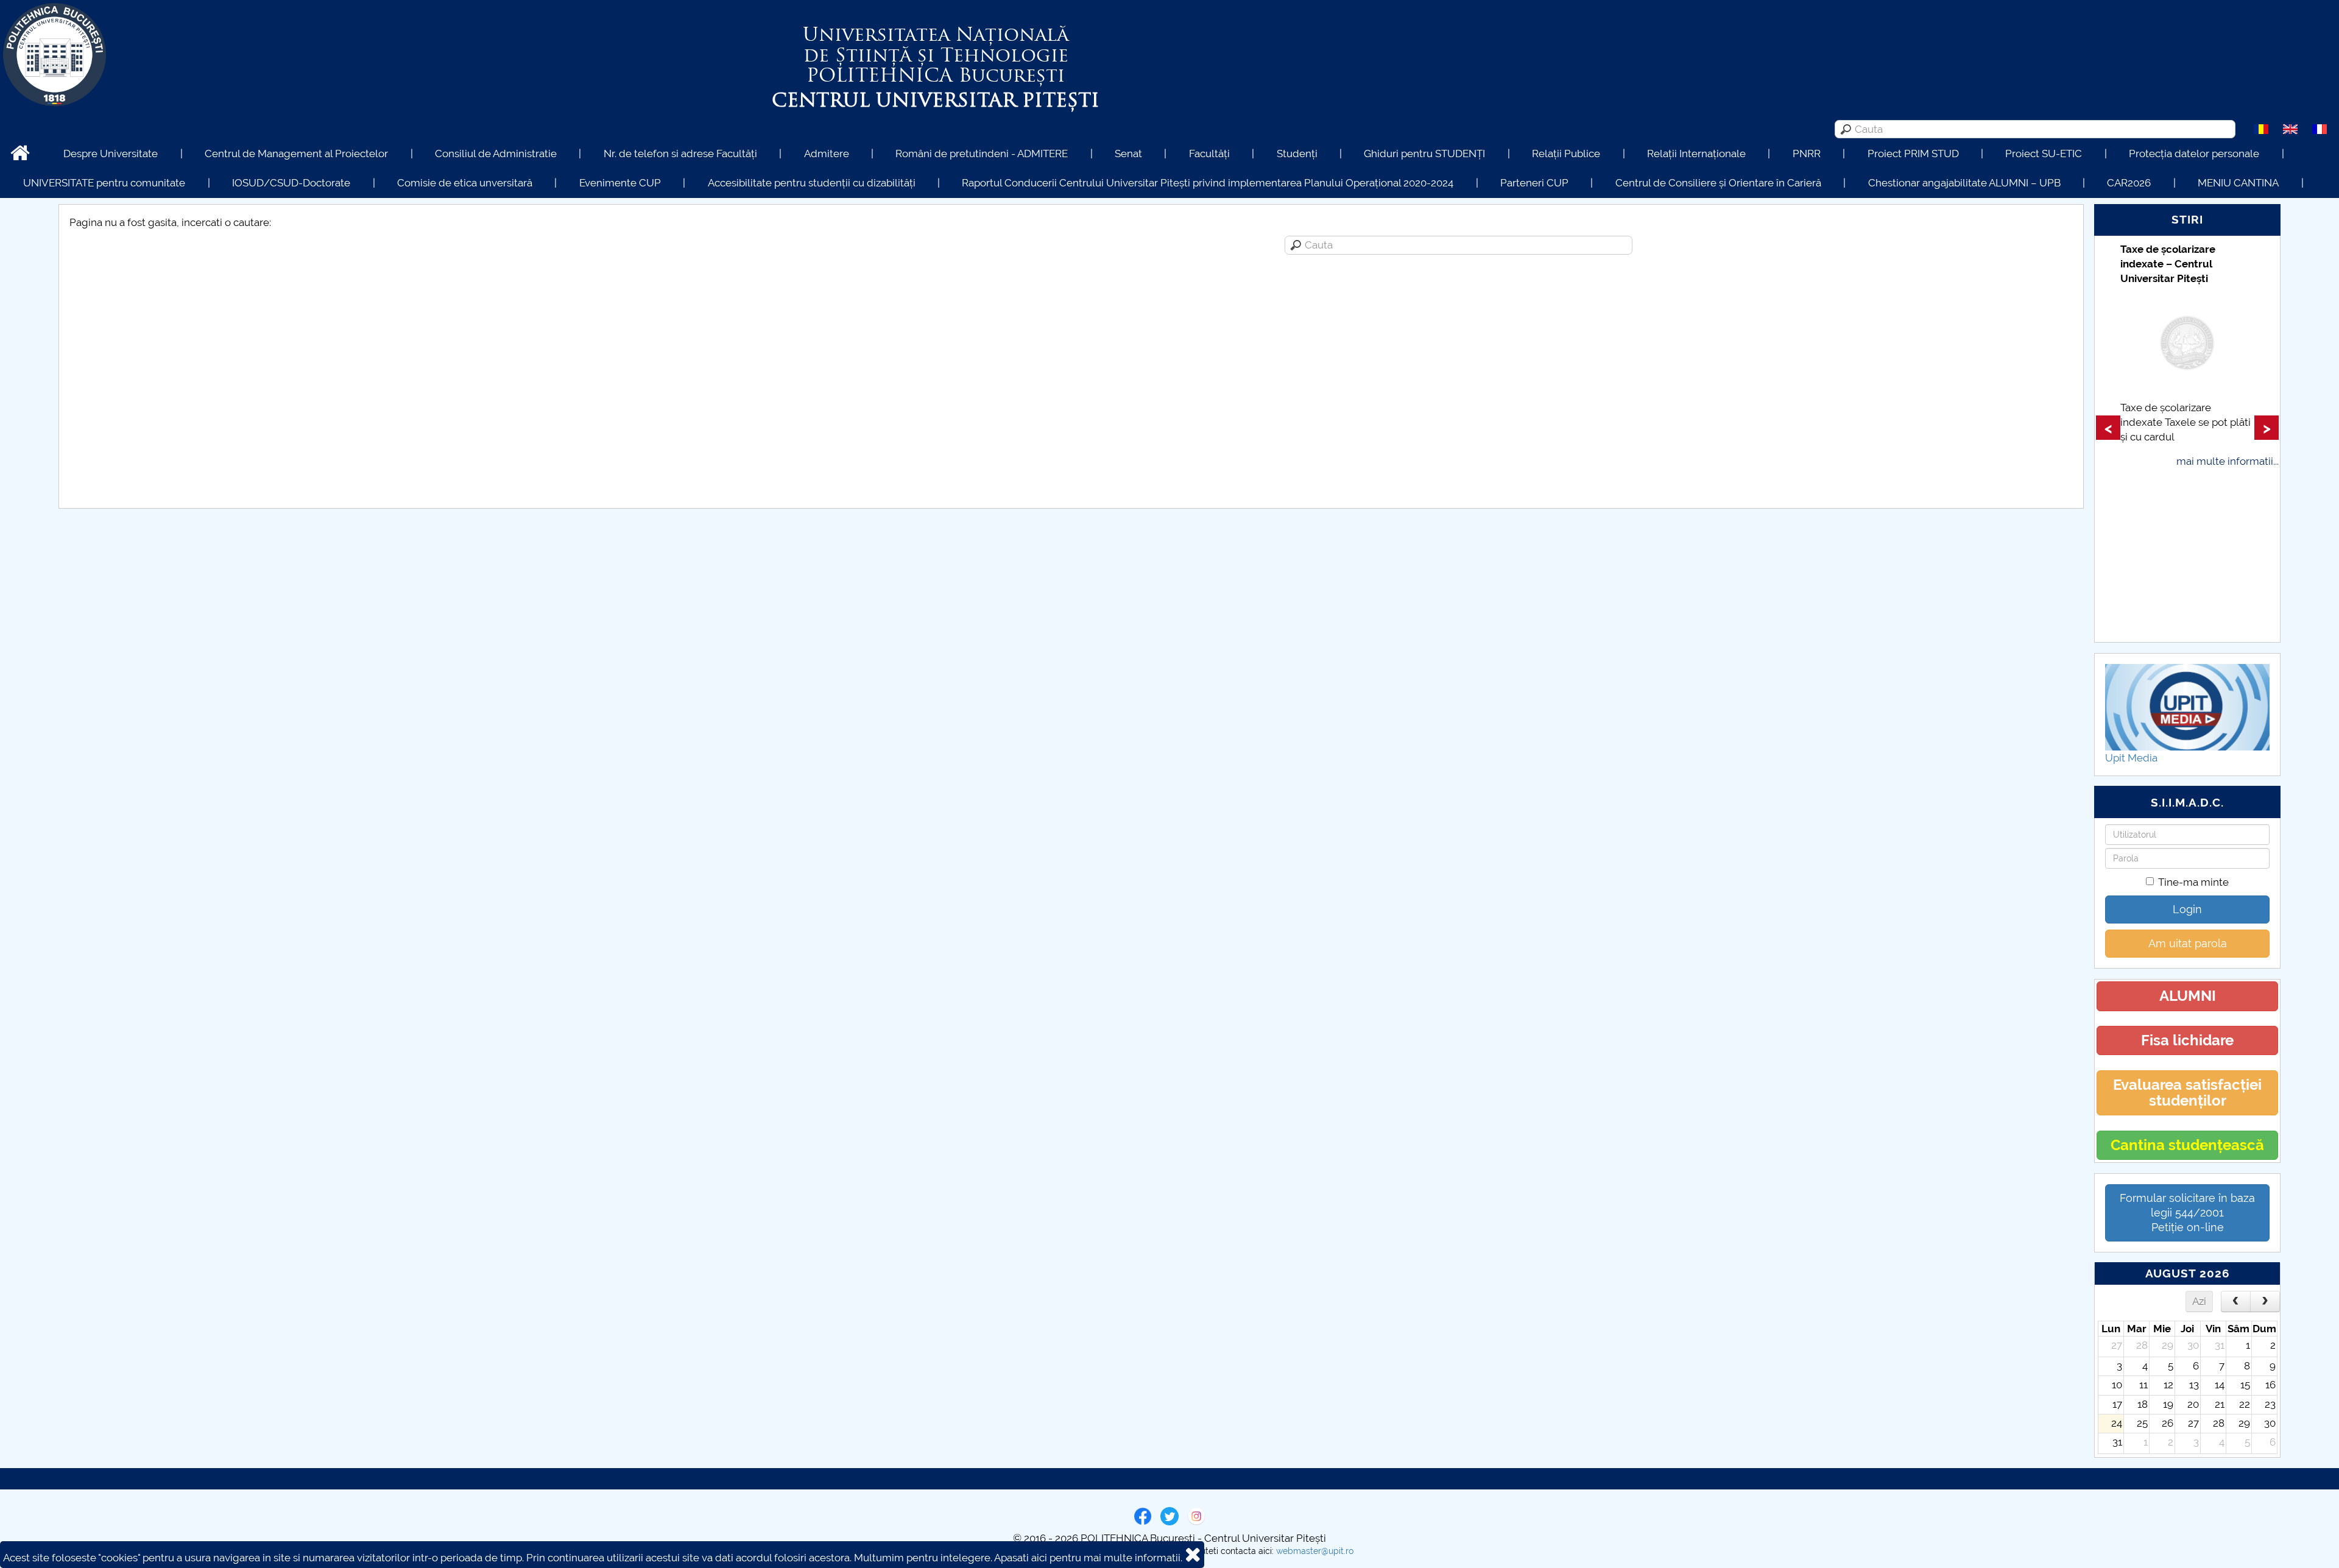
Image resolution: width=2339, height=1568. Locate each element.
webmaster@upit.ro (1315, 1551)
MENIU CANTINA (2238, 183)
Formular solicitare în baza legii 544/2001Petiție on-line (2187, 1213)
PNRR (1807, 154)
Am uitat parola (2188, 943)
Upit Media (2131, 758)
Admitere (827, 154)
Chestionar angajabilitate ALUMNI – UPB (1964, 183)
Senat (1128, 154)
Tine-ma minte (2193, 882)
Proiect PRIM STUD (1913, 154)
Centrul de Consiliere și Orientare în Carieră (1718, 183)
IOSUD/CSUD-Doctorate (291, 183)
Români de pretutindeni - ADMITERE (982, 154)
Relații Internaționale (1696, 154)
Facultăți (1209, 154)
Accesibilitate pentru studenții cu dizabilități (812, 183)
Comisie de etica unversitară (465, 183)
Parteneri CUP (1534, 183)
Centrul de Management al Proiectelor (296, 154)
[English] (2290, 129)
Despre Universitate (111, 154)
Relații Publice (1566, 154)
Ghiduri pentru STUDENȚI (1424, 154)
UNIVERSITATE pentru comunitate (104, 183)
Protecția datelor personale (2194, 154)
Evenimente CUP (620, 183)
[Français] (2320, 129)
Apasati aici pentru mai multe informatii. (1088, 1558)
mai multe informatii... (2228, 461)
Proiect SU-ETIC (2044, 154)
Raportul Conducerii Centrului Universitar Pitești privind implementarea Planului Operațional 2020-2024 (1208, 183)
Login (2187, 909)
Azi (2199, 1301)
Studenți (1297, 154)
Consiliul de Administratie (496, 154)
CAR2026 (2129, 183)
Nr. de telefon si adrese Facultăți (680, 154)
